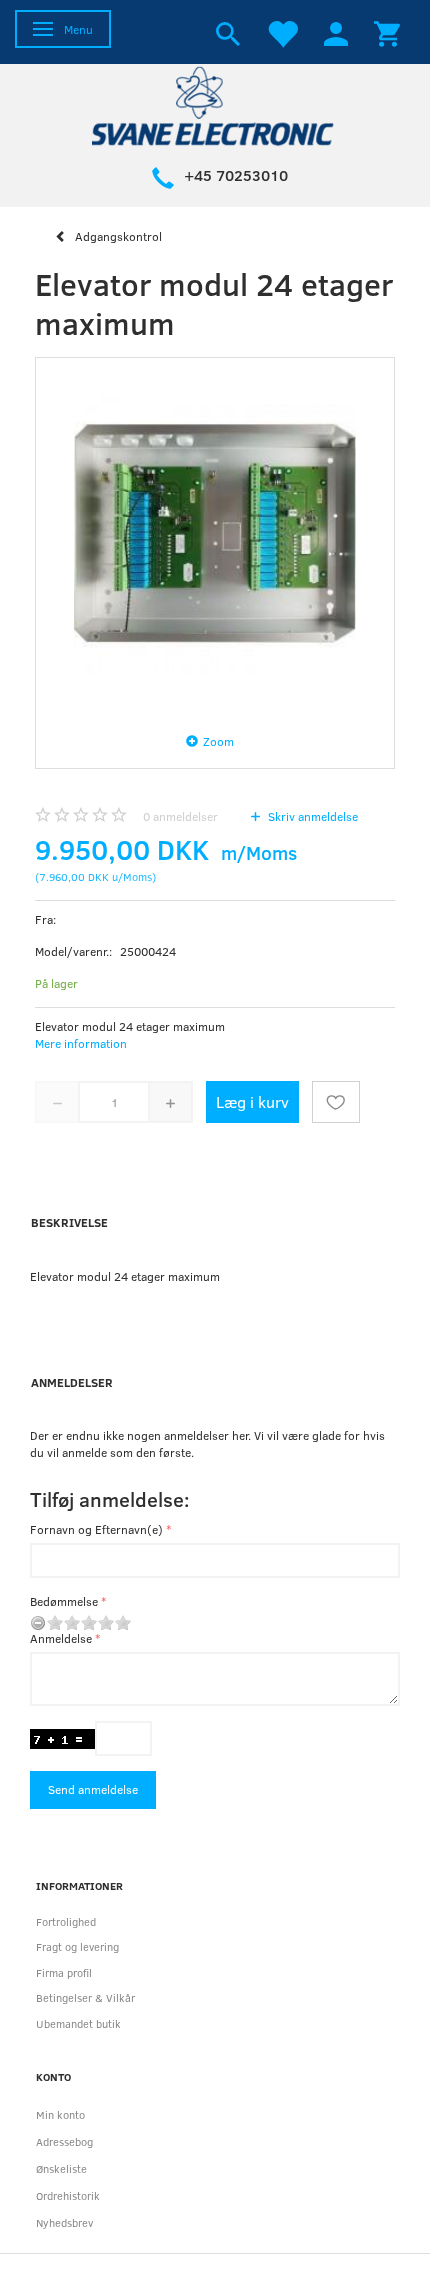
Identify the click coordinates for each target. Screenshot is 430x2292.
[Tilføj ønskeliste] (336, 1102)
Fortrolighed (66, 1921)
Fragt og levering (77, 1946)
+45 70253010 (236, 175)
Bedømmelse (64, 1601)
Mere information (81, 1043)
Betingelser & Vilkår (85, 1997)
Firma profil (64, 1972)
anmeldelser (180, 816)
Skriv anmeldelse (311, 816)
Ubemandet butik (78, 2023)
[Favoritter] (282, 32)
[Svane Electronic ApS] (215, 104)
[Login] (336, 32)
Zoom (218, 741)
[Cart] (387, 32)
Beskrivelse (69, 1222)
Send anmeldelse (93, 1789)
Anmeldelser (72, 1382)
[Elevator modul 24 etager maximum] (215, 537)
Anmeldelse (61, 1638)
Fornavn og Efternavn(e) (96, 1529)
